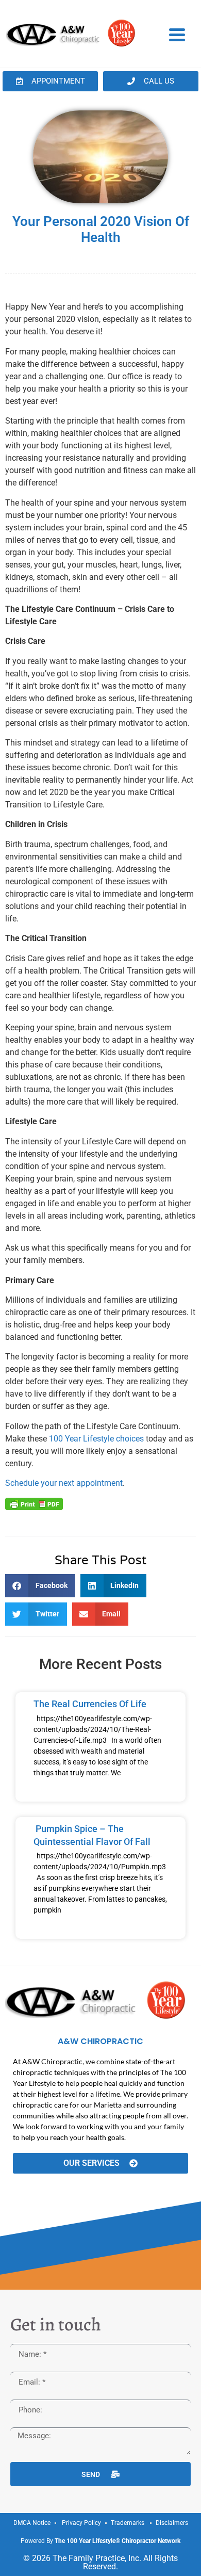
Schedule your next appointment (64, 1483)
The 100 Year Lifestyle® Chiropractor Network (118, 2541)
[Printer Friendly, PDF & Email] (34, 1503)
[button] (40, 1586)
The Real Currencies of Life (90, 1704)
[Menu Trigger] (177, 34)
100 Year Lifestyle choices (96, 1439)
